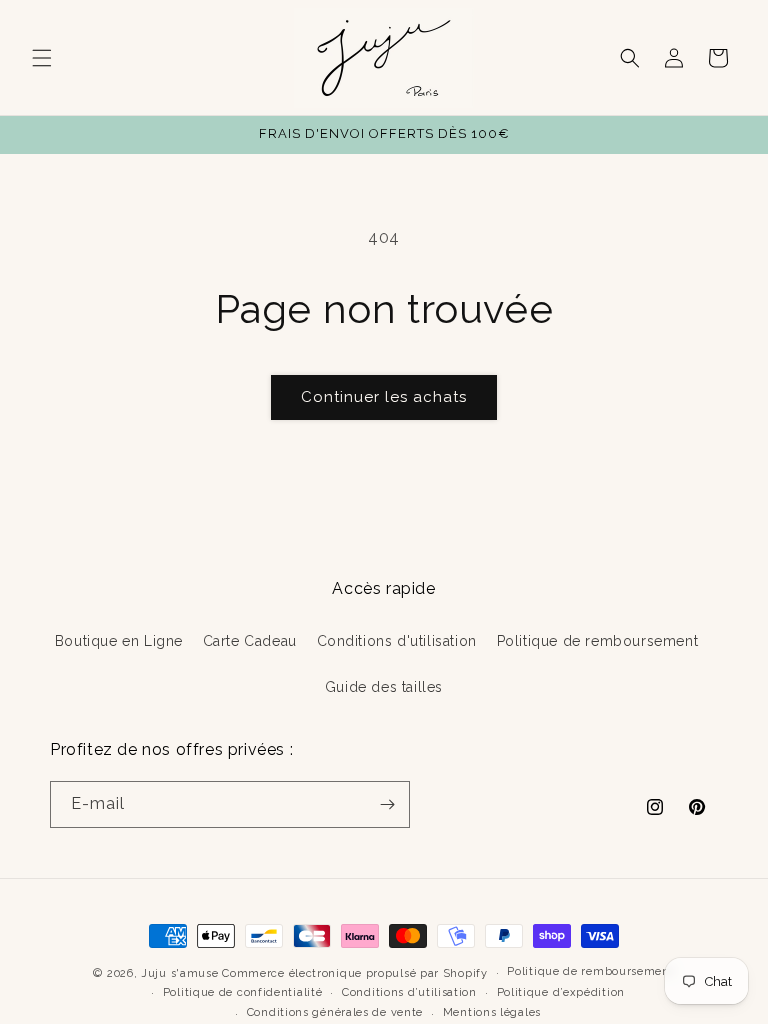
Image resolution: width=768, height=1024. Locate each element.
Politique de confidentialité (243, 992)
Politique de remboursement (598, 641)
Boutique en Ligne (119, 641)
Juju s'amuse (179, 973)
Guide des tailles (384, 687)
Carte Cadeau (250, 641)
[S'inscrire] (387, 804)
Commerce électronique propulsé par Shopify (354, 973)
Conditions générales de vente (335, 1012)
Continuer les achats (384, 397)
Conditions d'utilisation (397, 641)
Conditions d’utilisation (409, 992)
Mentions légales (492, 1012)
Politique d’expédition (561, 992)
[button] (42, 58)
